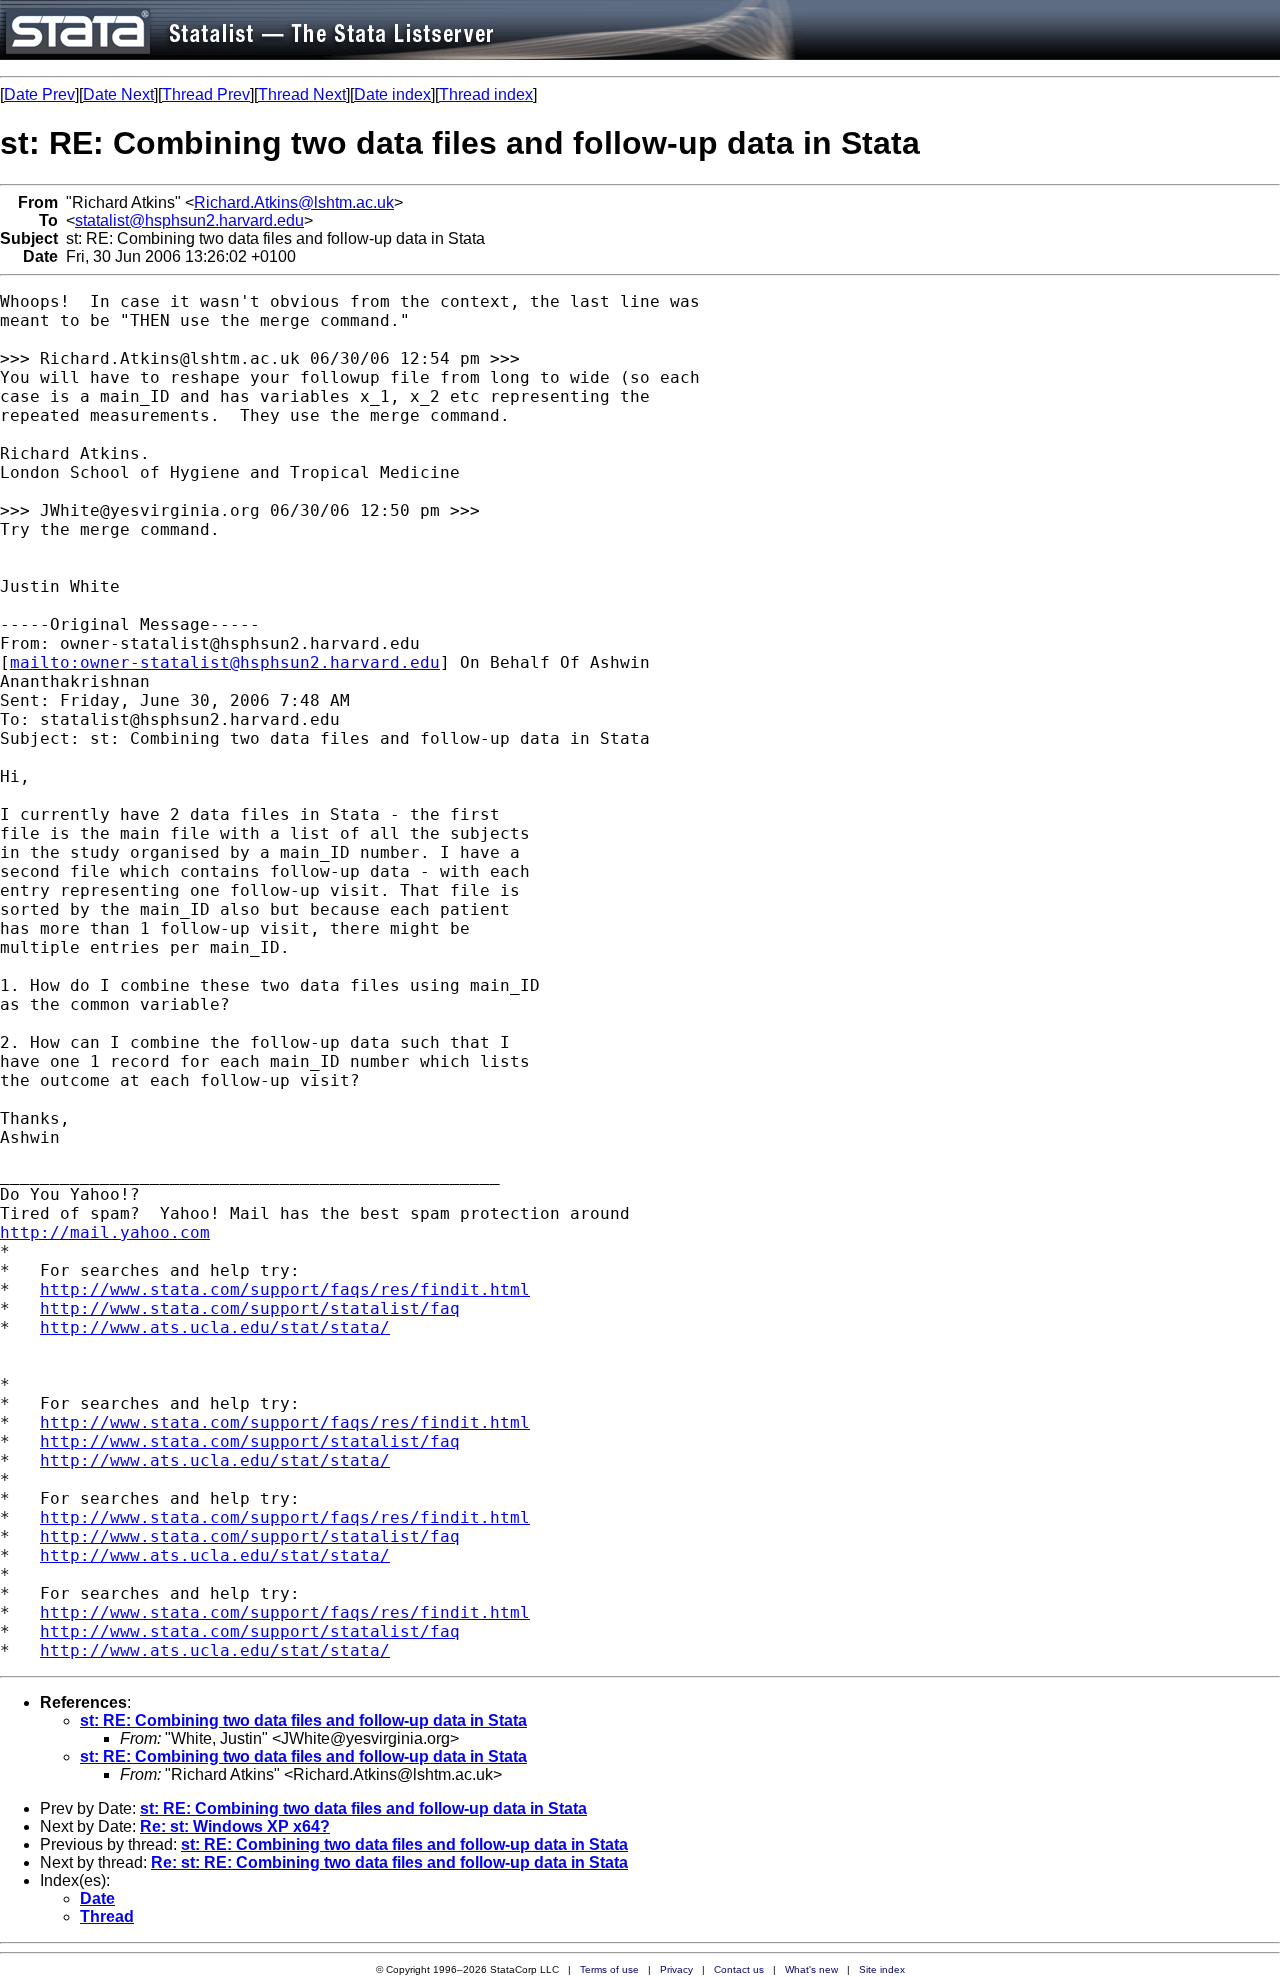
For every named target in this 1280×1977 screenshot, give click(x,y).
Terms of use (609, 1969)
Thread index (486, 94)
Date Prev (39, 94)
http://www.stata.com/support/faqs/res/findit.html (285, 1289)
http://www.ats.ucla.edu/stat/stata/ (215, 1327)
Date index (392, 94)
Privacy (676, 1969)
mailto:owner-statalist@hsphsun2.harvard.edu (225, 662)
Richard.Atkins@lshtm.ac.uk (294, 202)
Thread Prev (206, 94)
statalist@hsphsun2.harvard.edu (189, 220)
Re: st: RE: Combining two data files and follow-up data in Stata (389, 1862)
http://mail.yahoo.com (105, 1232)
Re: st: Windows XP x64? (235, 1826)
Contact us (739, 1969)
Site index (882, 1969)
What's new (811, 1969)
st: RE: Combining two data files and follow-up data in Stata (303, 1720)
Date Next (118, 94)
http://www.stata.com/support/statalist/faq (250, 1308)
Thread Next (302, 94)
